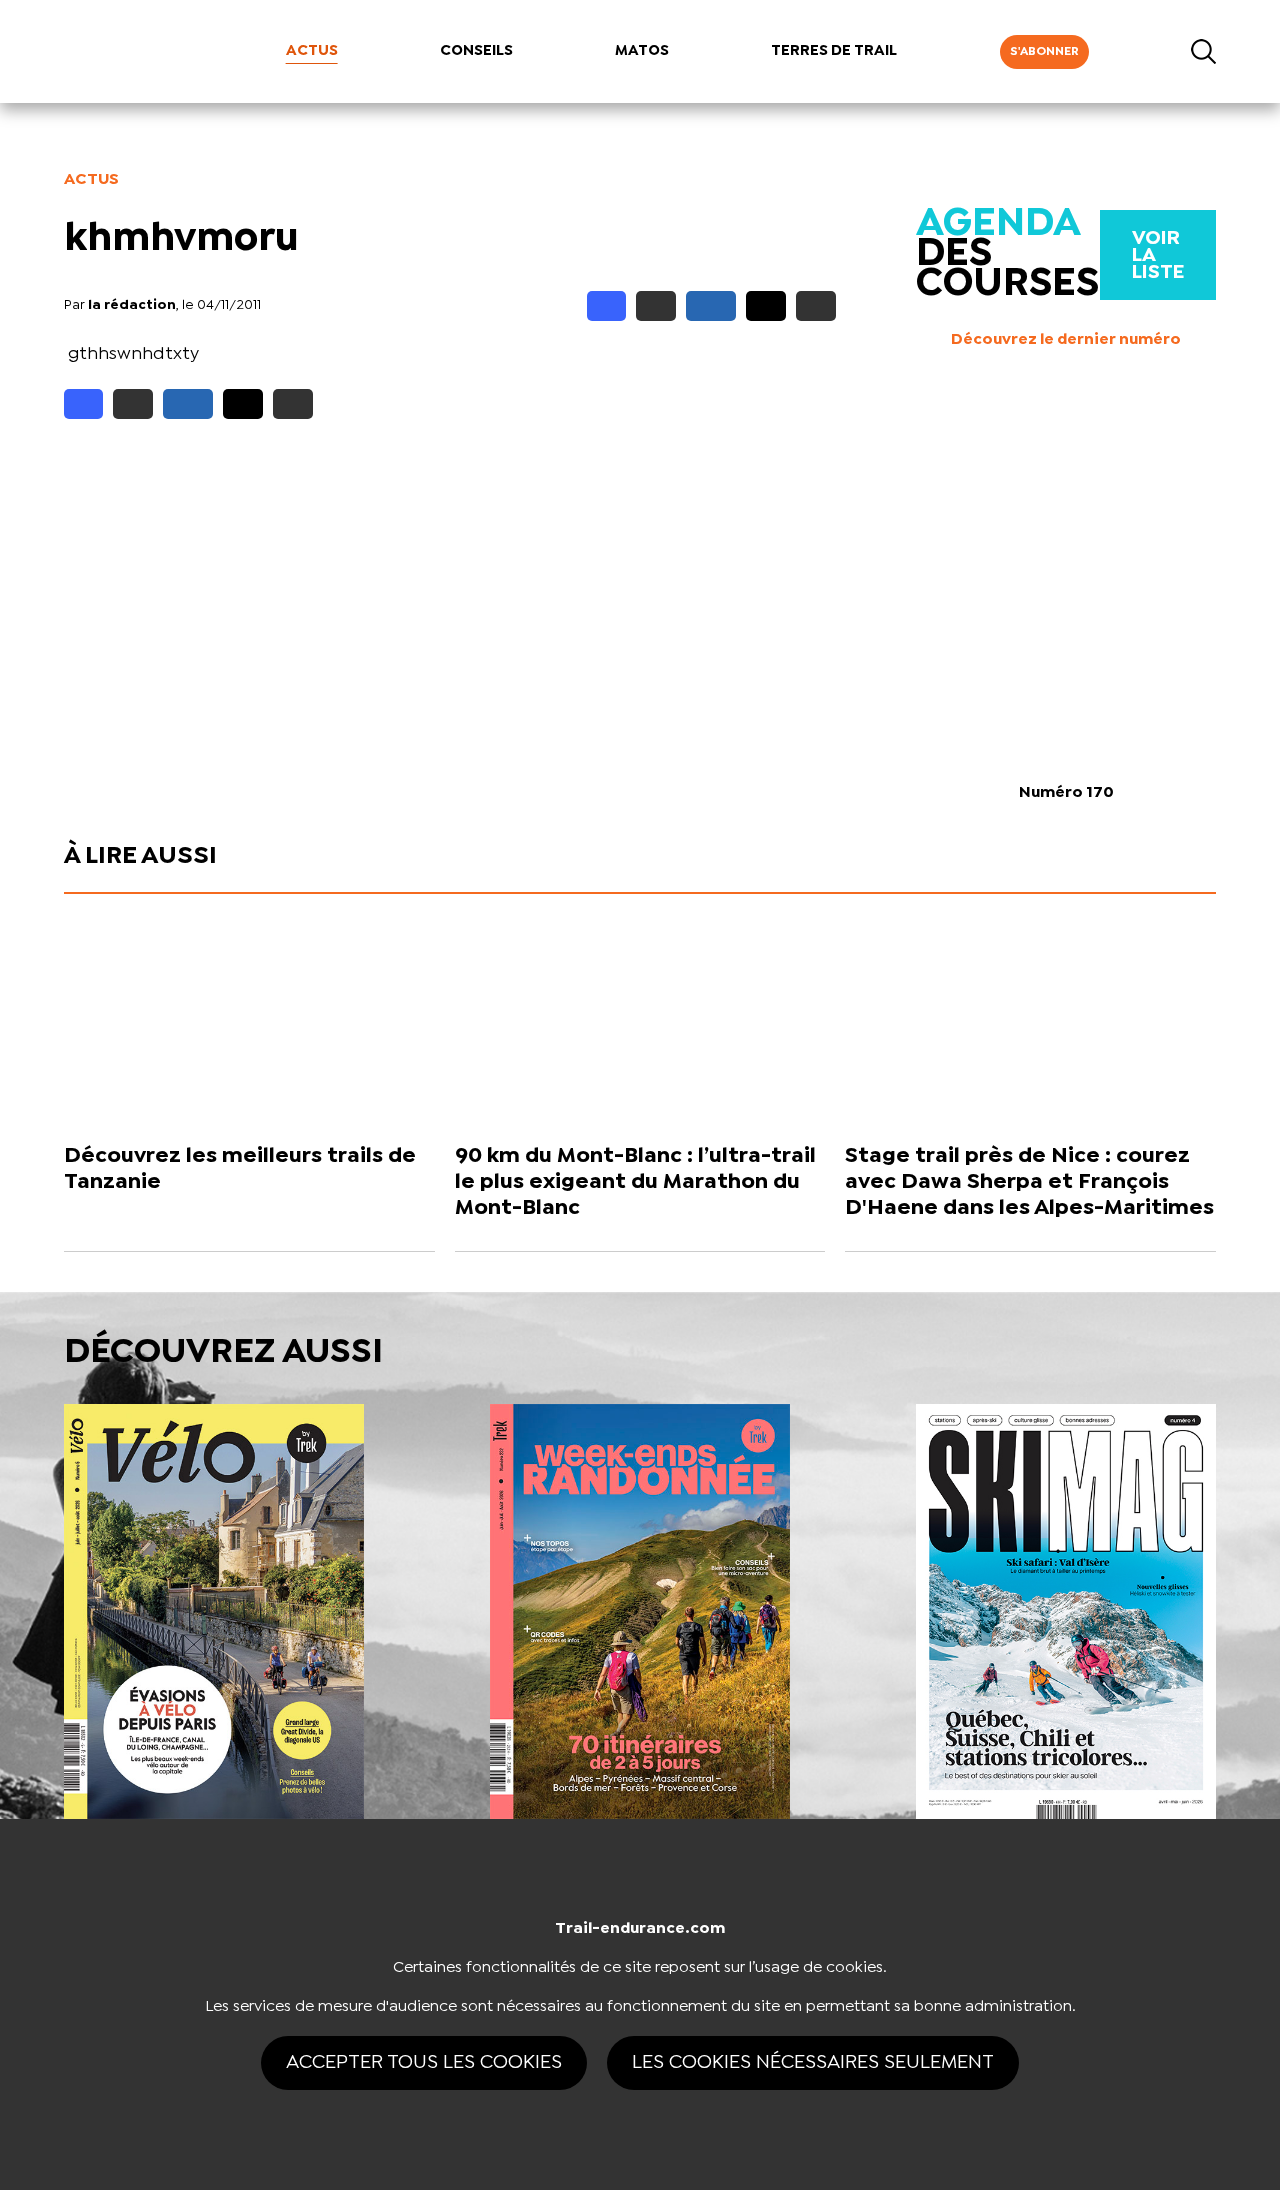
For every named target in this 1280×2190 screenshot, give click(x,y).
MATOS (642, 51)
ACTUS (312, 51)
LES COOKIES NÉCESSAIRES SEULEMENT (813, 2062)
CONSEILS (476, 51)
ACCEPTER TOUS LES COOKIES (424, 2062)
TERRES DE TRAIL (834, 51)
